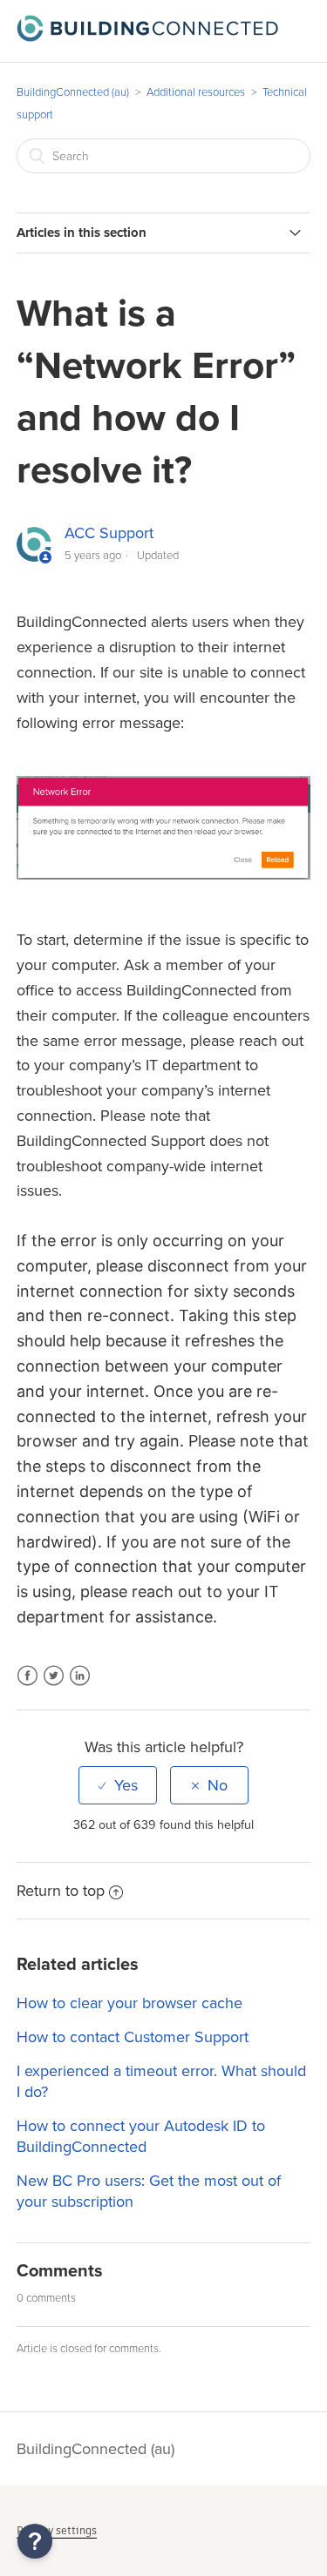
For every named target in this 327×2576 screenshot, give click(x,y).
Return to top (61, 1891)
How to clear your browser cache (129, 2003)
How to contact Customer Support (133, 2037)
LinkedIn (80, 1686)
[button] (35, 2541)
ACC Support (109, 533)
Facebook (27, 1686)
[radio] (118, 1785)
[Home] (147, 37)
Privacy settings (57, 2530)
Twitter (54, 1686)
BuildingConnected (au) (73, 92)
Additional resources (196, 92)
